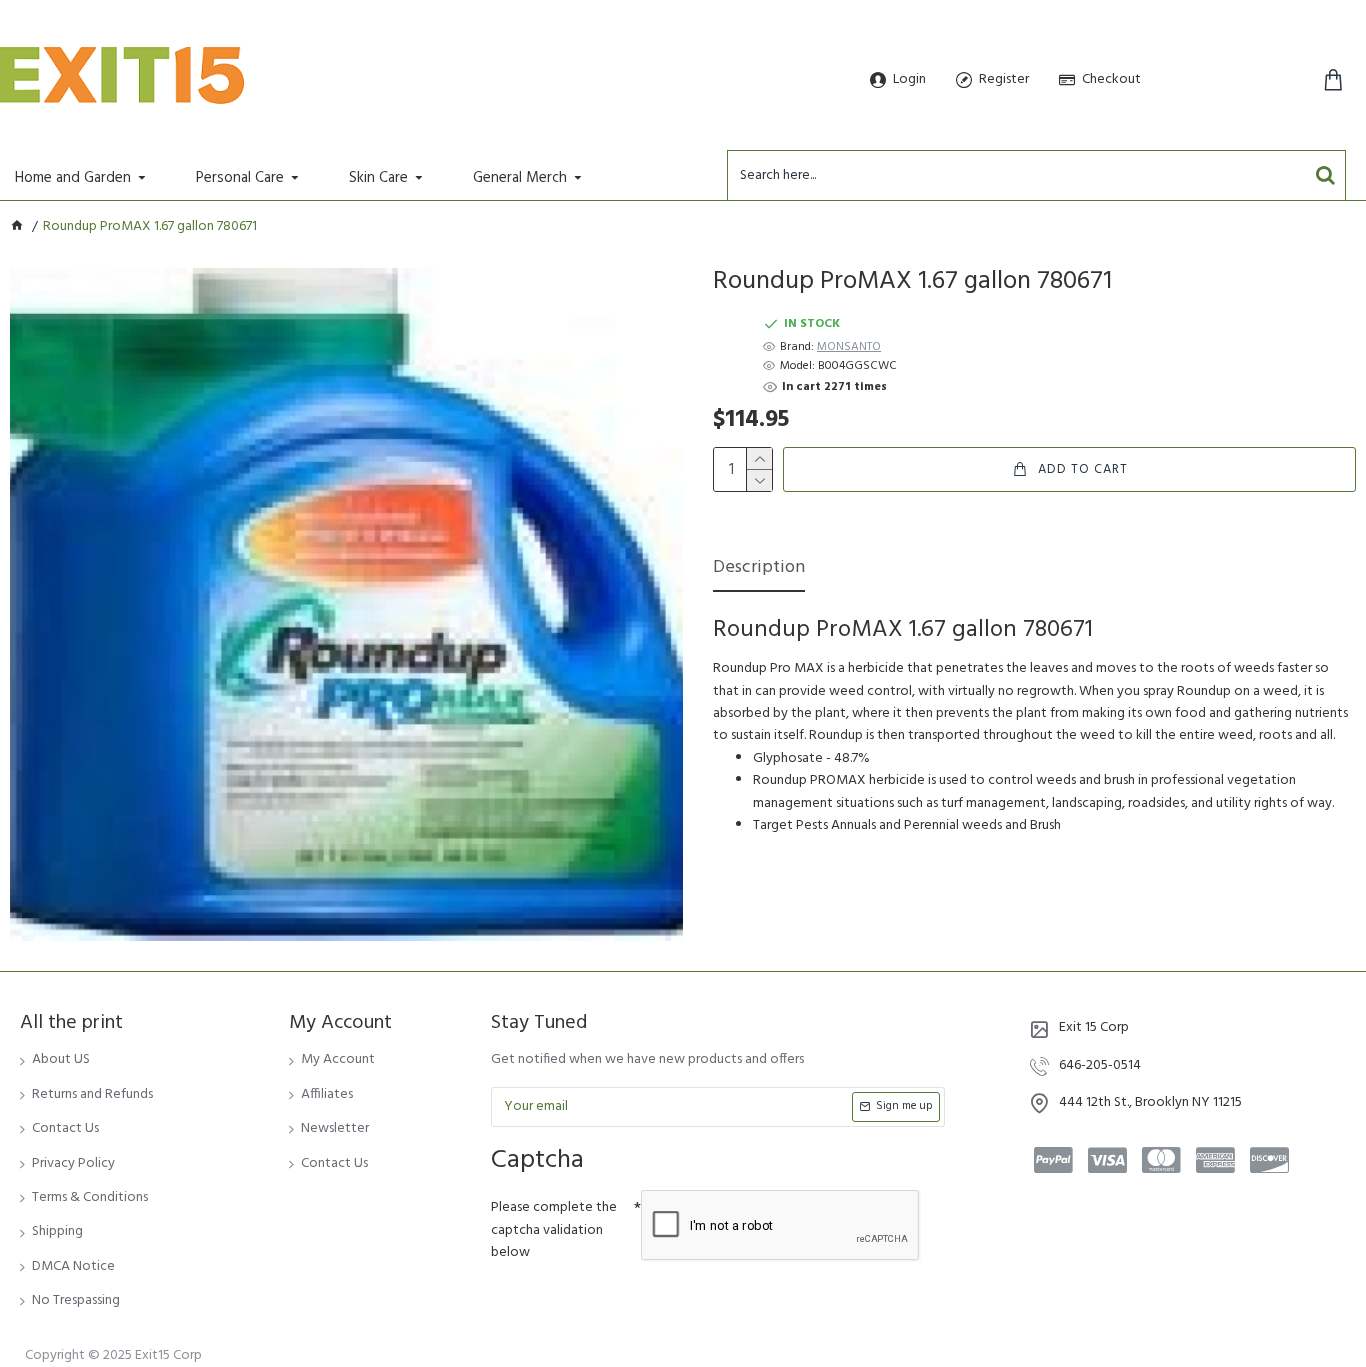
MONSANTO (849, 347)
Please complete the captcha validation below (554, 1230)
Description (759, 569)
